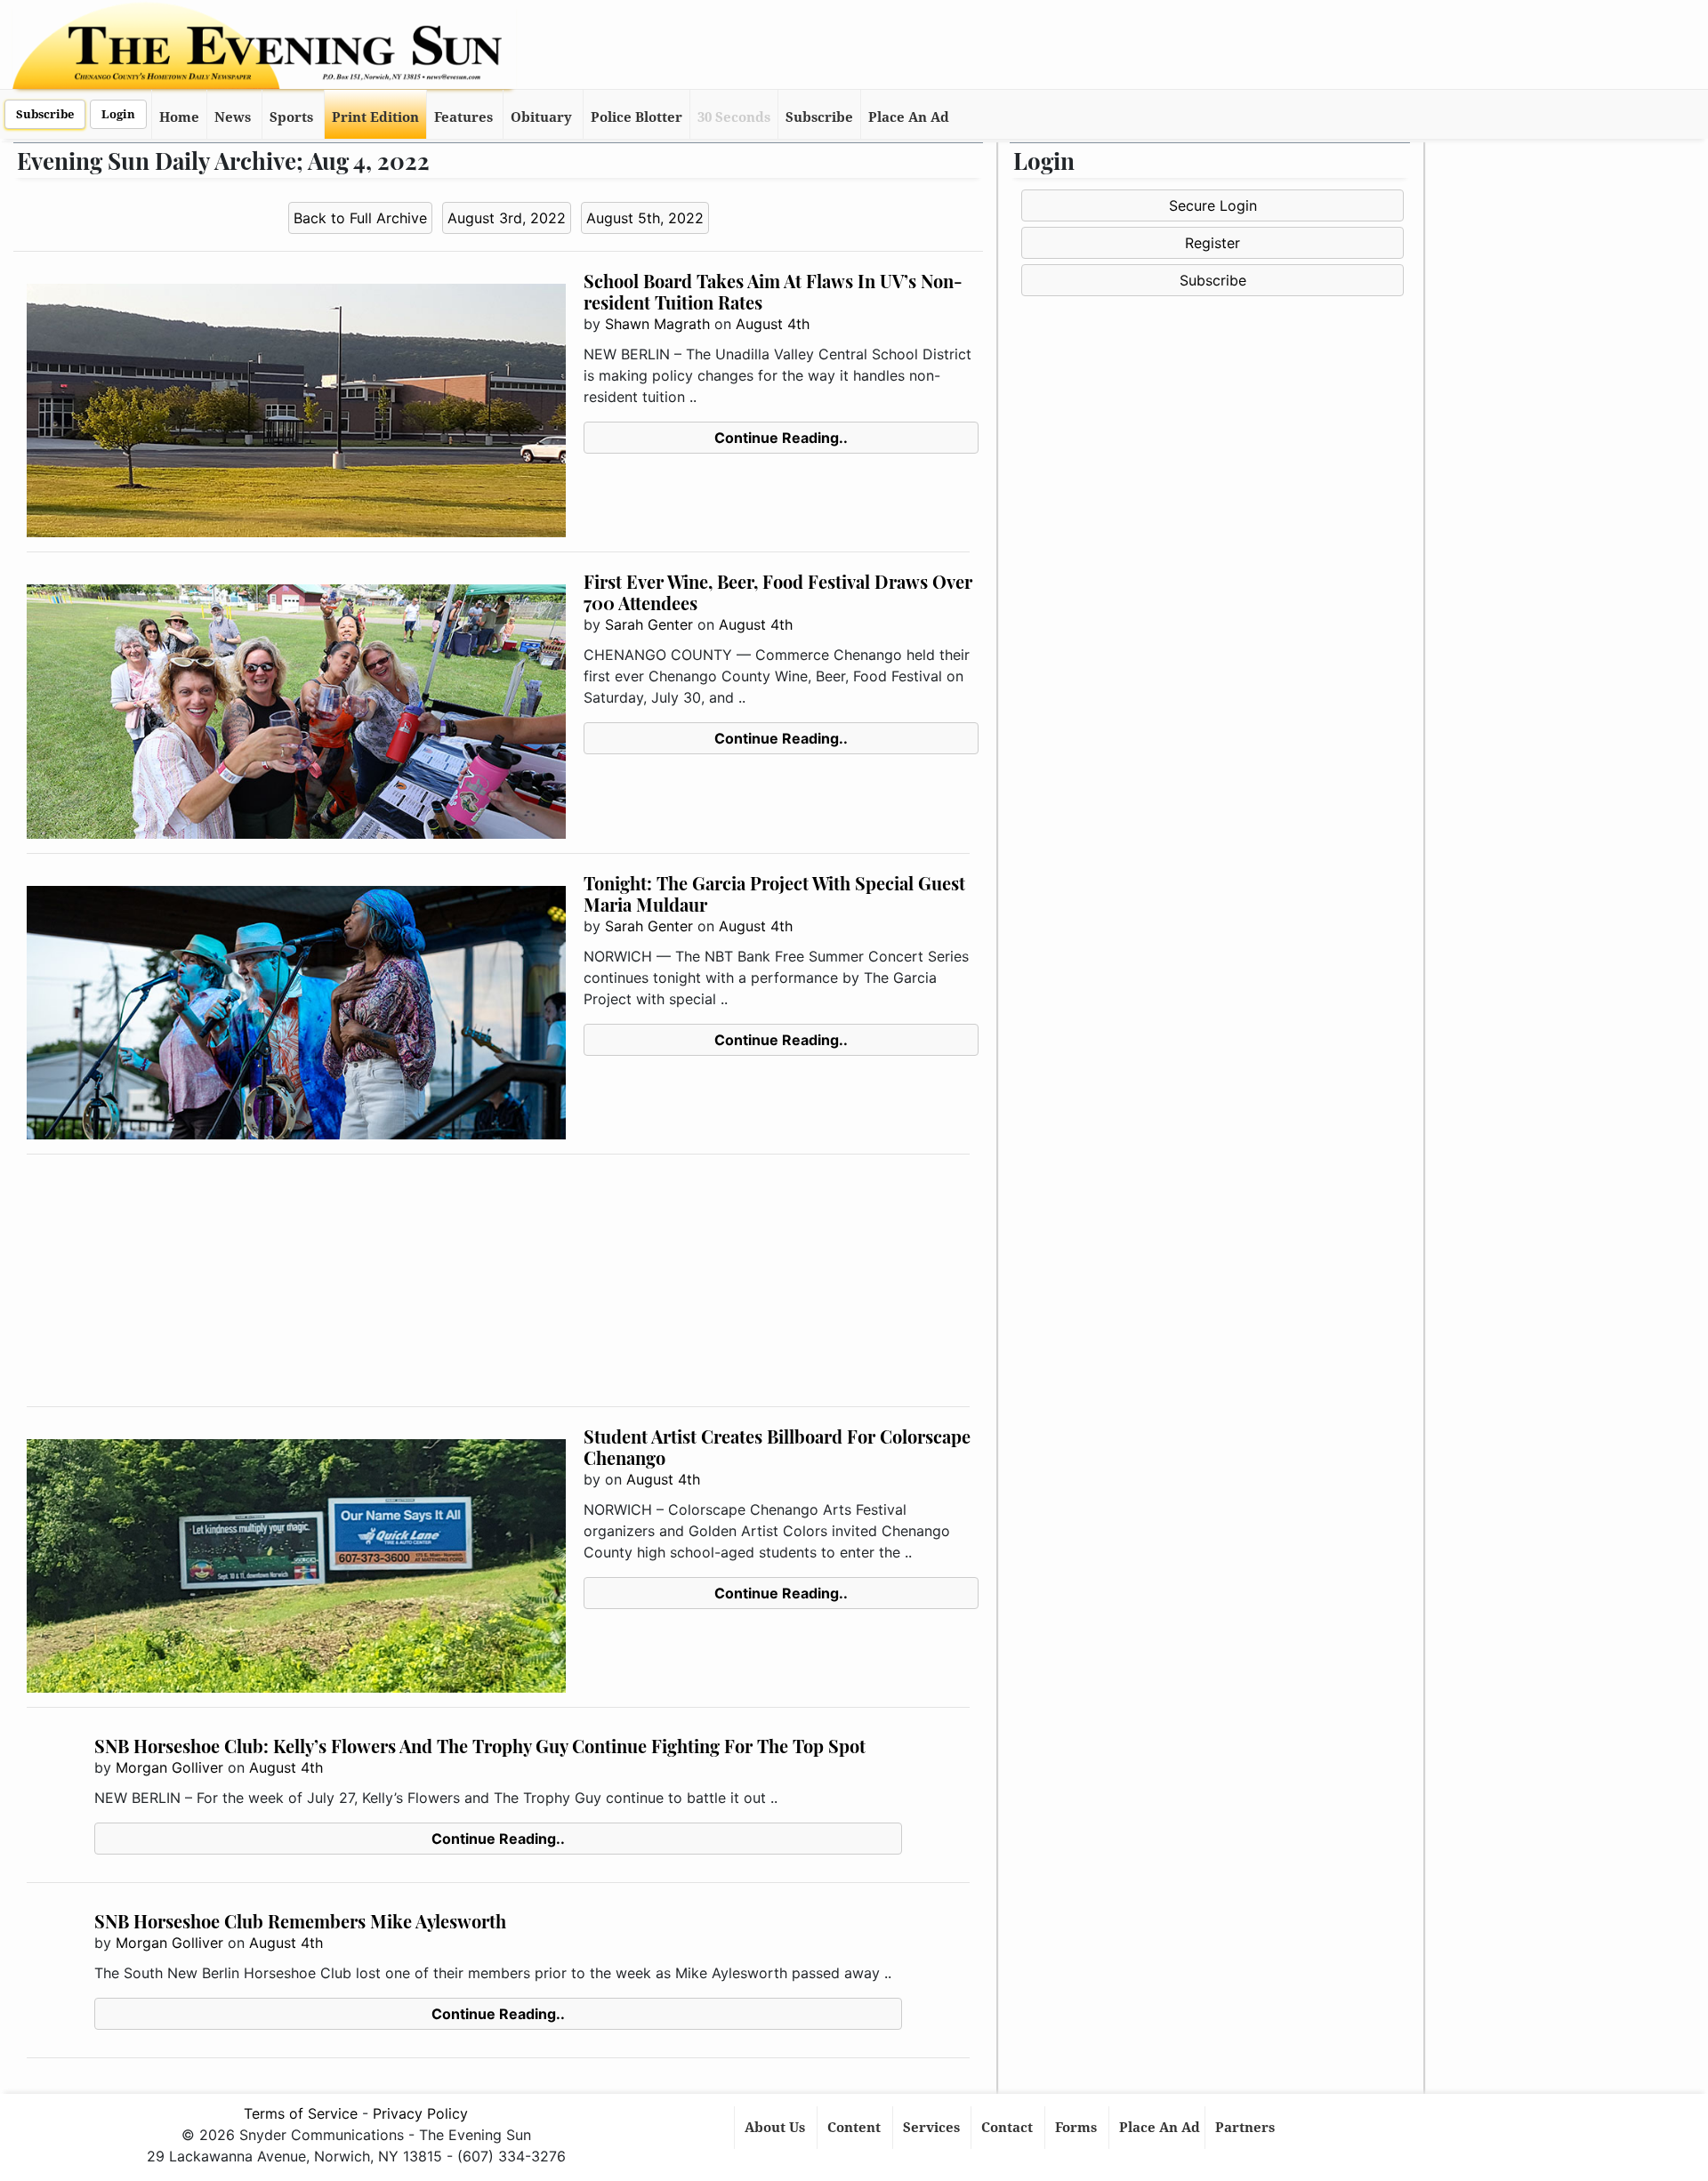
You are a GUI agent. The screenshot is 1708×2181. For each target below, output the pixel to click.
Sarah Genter (649, 624)
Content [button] (856, 2128)
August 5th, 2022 (645, 218)
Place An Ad (909, 117)
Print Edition (375, 117)
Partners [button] (1247, 2128)
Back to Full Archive (360, 218)
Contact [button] (1009, 2128)
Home (179, 117)
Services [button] (933, 2128)
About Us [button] (777, 2128)
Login (118, 114)
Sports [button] (291, 117)
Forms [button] (1078, 2128)
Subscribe (45, 114)
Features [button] (463, 117)
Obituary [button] (541, 117)
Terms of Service (301, 2113)
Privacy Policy (420, 2113)
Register (1213, 243)
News (233, 117)
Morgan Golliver (169, 1767)
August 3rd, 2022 (507, 218)
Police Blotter (636, 117)
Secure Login (1213, 205)
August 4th (773, 324)
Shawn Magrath (657, 324)
